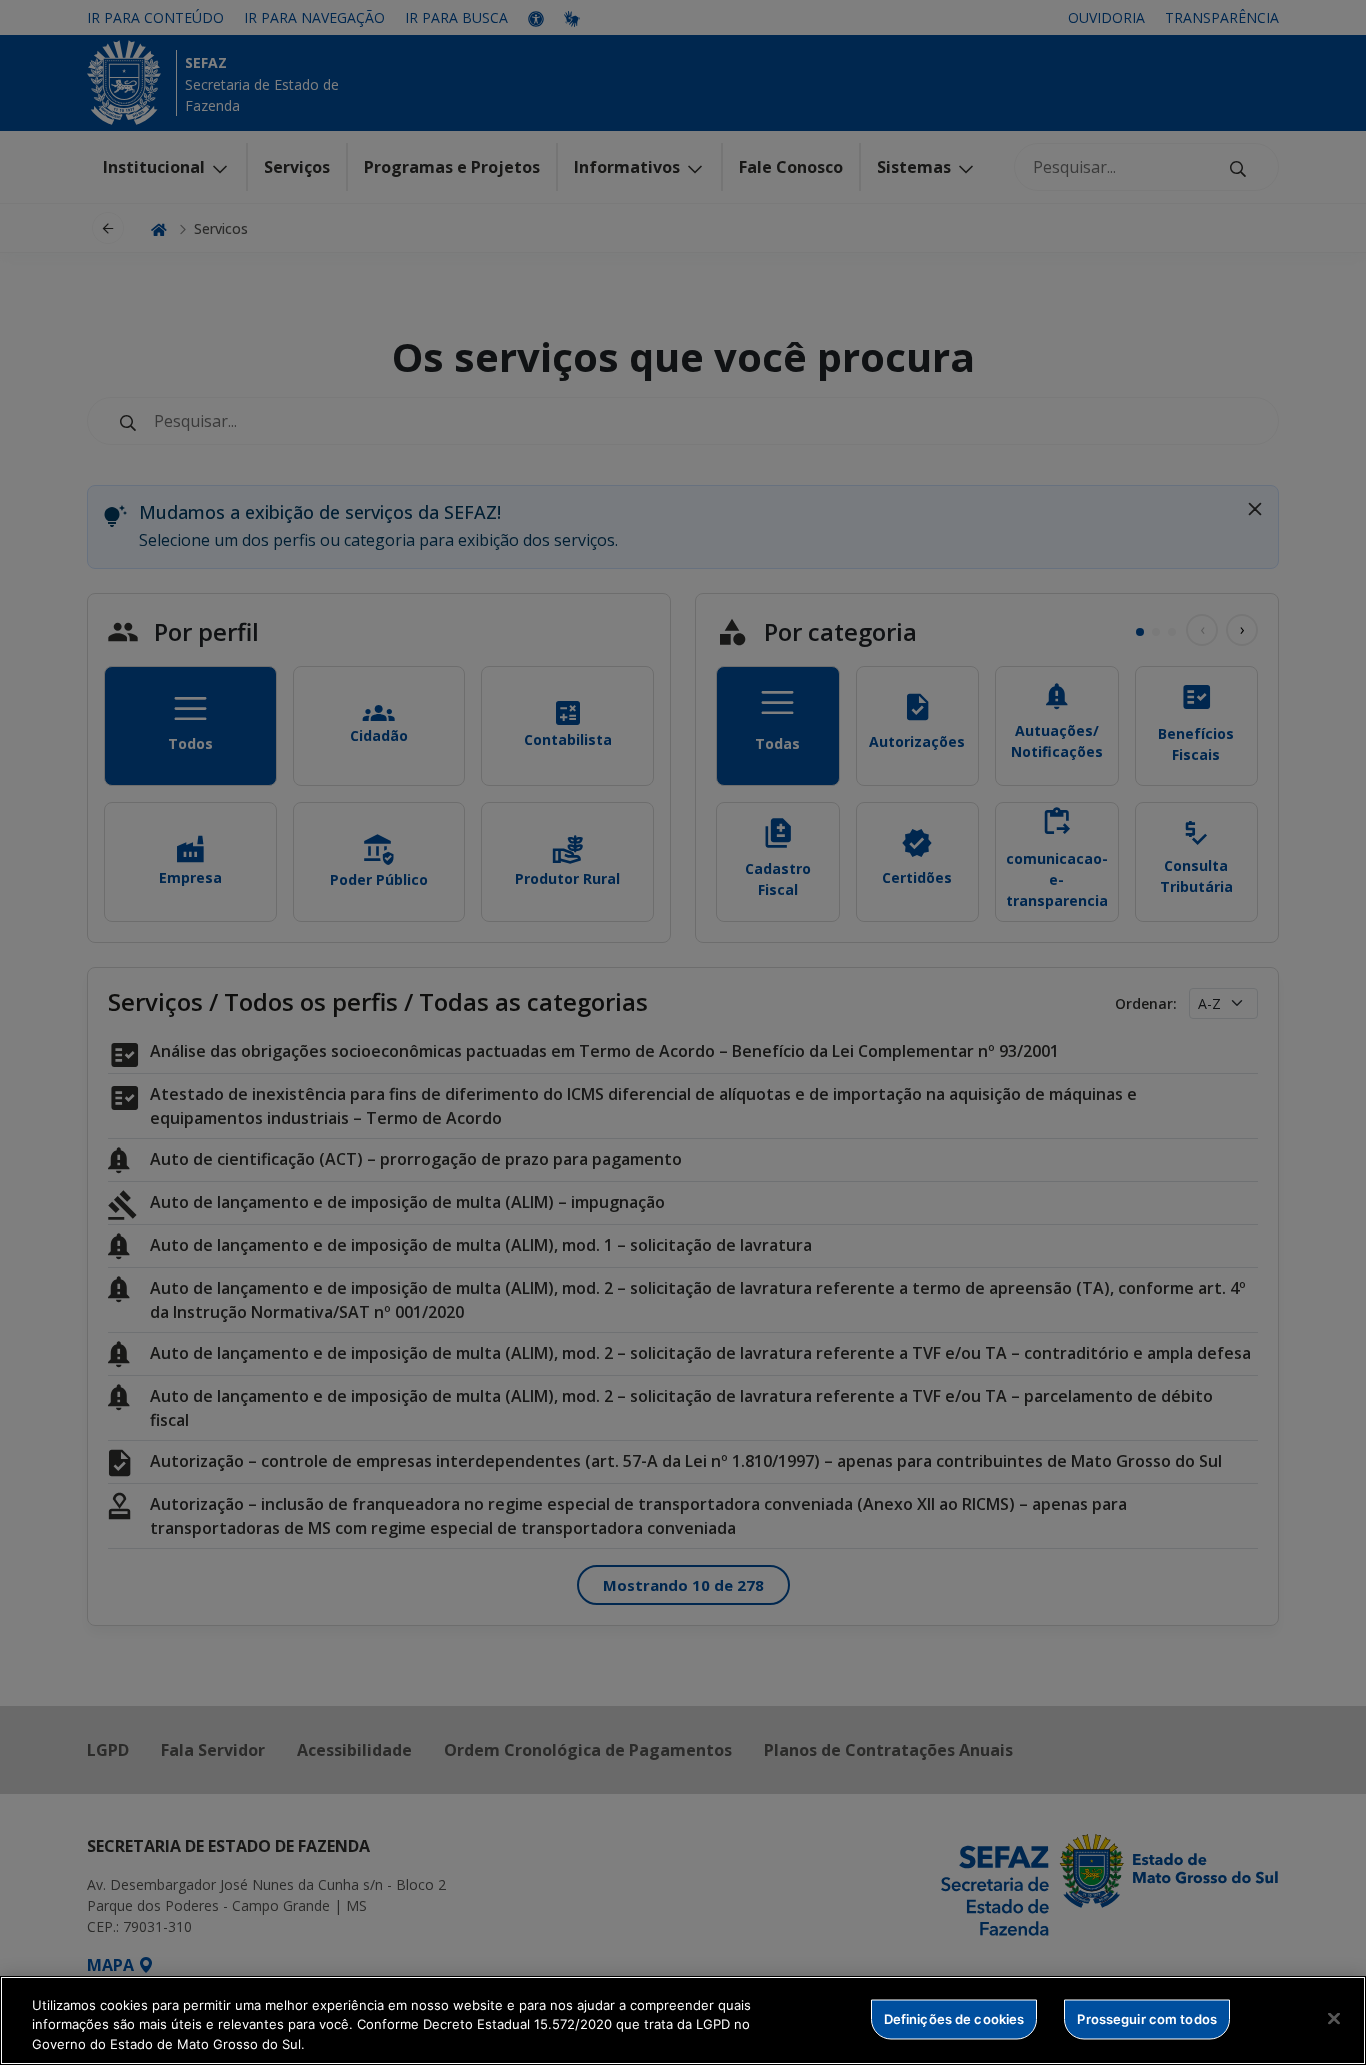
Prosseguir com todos (1147, 2018)
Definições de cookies (954, 2018)
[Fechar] (1334, 2018)
